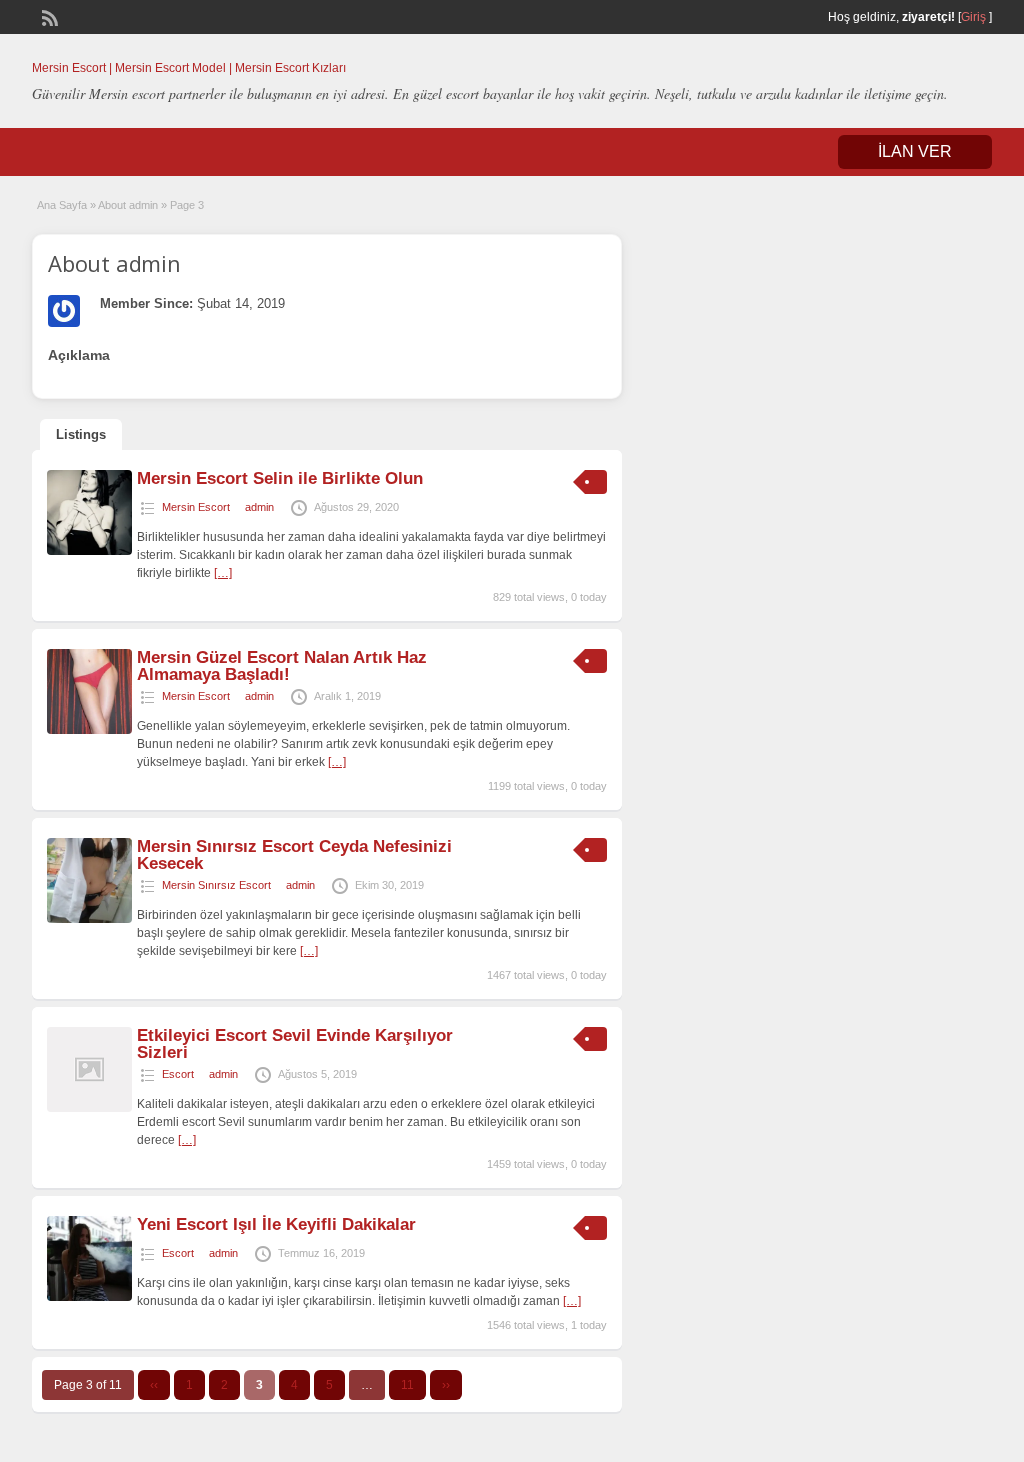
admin (259, 507)
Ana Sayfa (62, 205)
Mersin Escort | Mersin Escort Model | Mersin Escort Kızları (189, 68)
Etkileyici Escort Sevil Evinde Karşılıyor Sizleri (295, 1044)
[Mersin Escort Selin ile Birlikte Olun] (89, 551)
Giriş (973, 17)
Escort (178, 1074)
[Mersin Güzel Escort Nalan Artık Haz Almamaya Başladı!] (89, 730)
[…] (223, 573)
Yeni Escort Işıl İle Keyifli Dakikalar (276, 1224)
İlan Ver (915, 151)
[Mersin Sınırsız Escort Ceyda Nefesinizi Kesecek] (89, 919)
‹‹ (154, 1385)
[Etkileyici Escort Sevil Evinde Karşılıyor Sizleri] (89, 1108)
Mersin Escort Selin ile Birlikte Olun (280, 478)
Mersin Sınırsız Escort (216, 885)
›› (446, 1385)
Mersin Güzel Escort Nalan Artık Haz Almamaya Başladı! (282, 666)
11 (407, 1385)
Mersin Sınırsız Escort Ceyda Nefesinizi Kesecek (294, 855)
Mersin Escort (196, 507)
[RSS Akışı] (48, 16)
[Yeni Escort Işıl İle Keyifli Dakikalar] (89, 1297)
